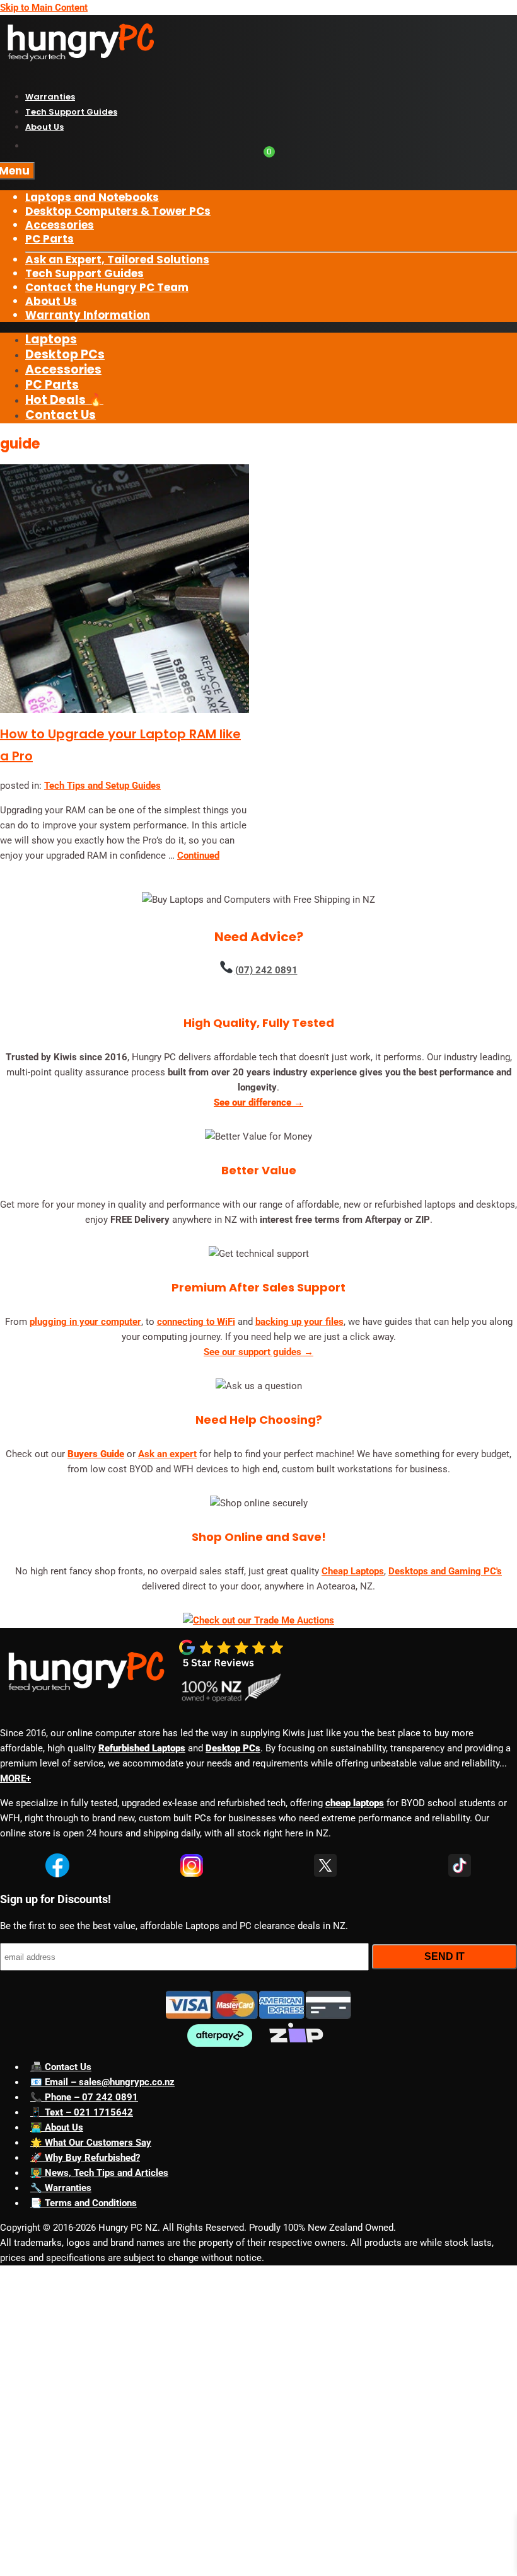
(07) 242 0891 (266, 970)
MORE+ (15, 1778)
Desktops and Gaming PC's (445, 1571)
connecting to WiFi (196, 1322)
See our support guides (258, 1352)
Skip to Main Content (44, 8)
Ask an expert (167, 1454)
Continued (198, 856)
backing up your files (299, 1322)
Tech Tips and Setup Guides (102, 786)
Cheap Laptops (353, 1571)
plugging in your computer (85, 1322)
